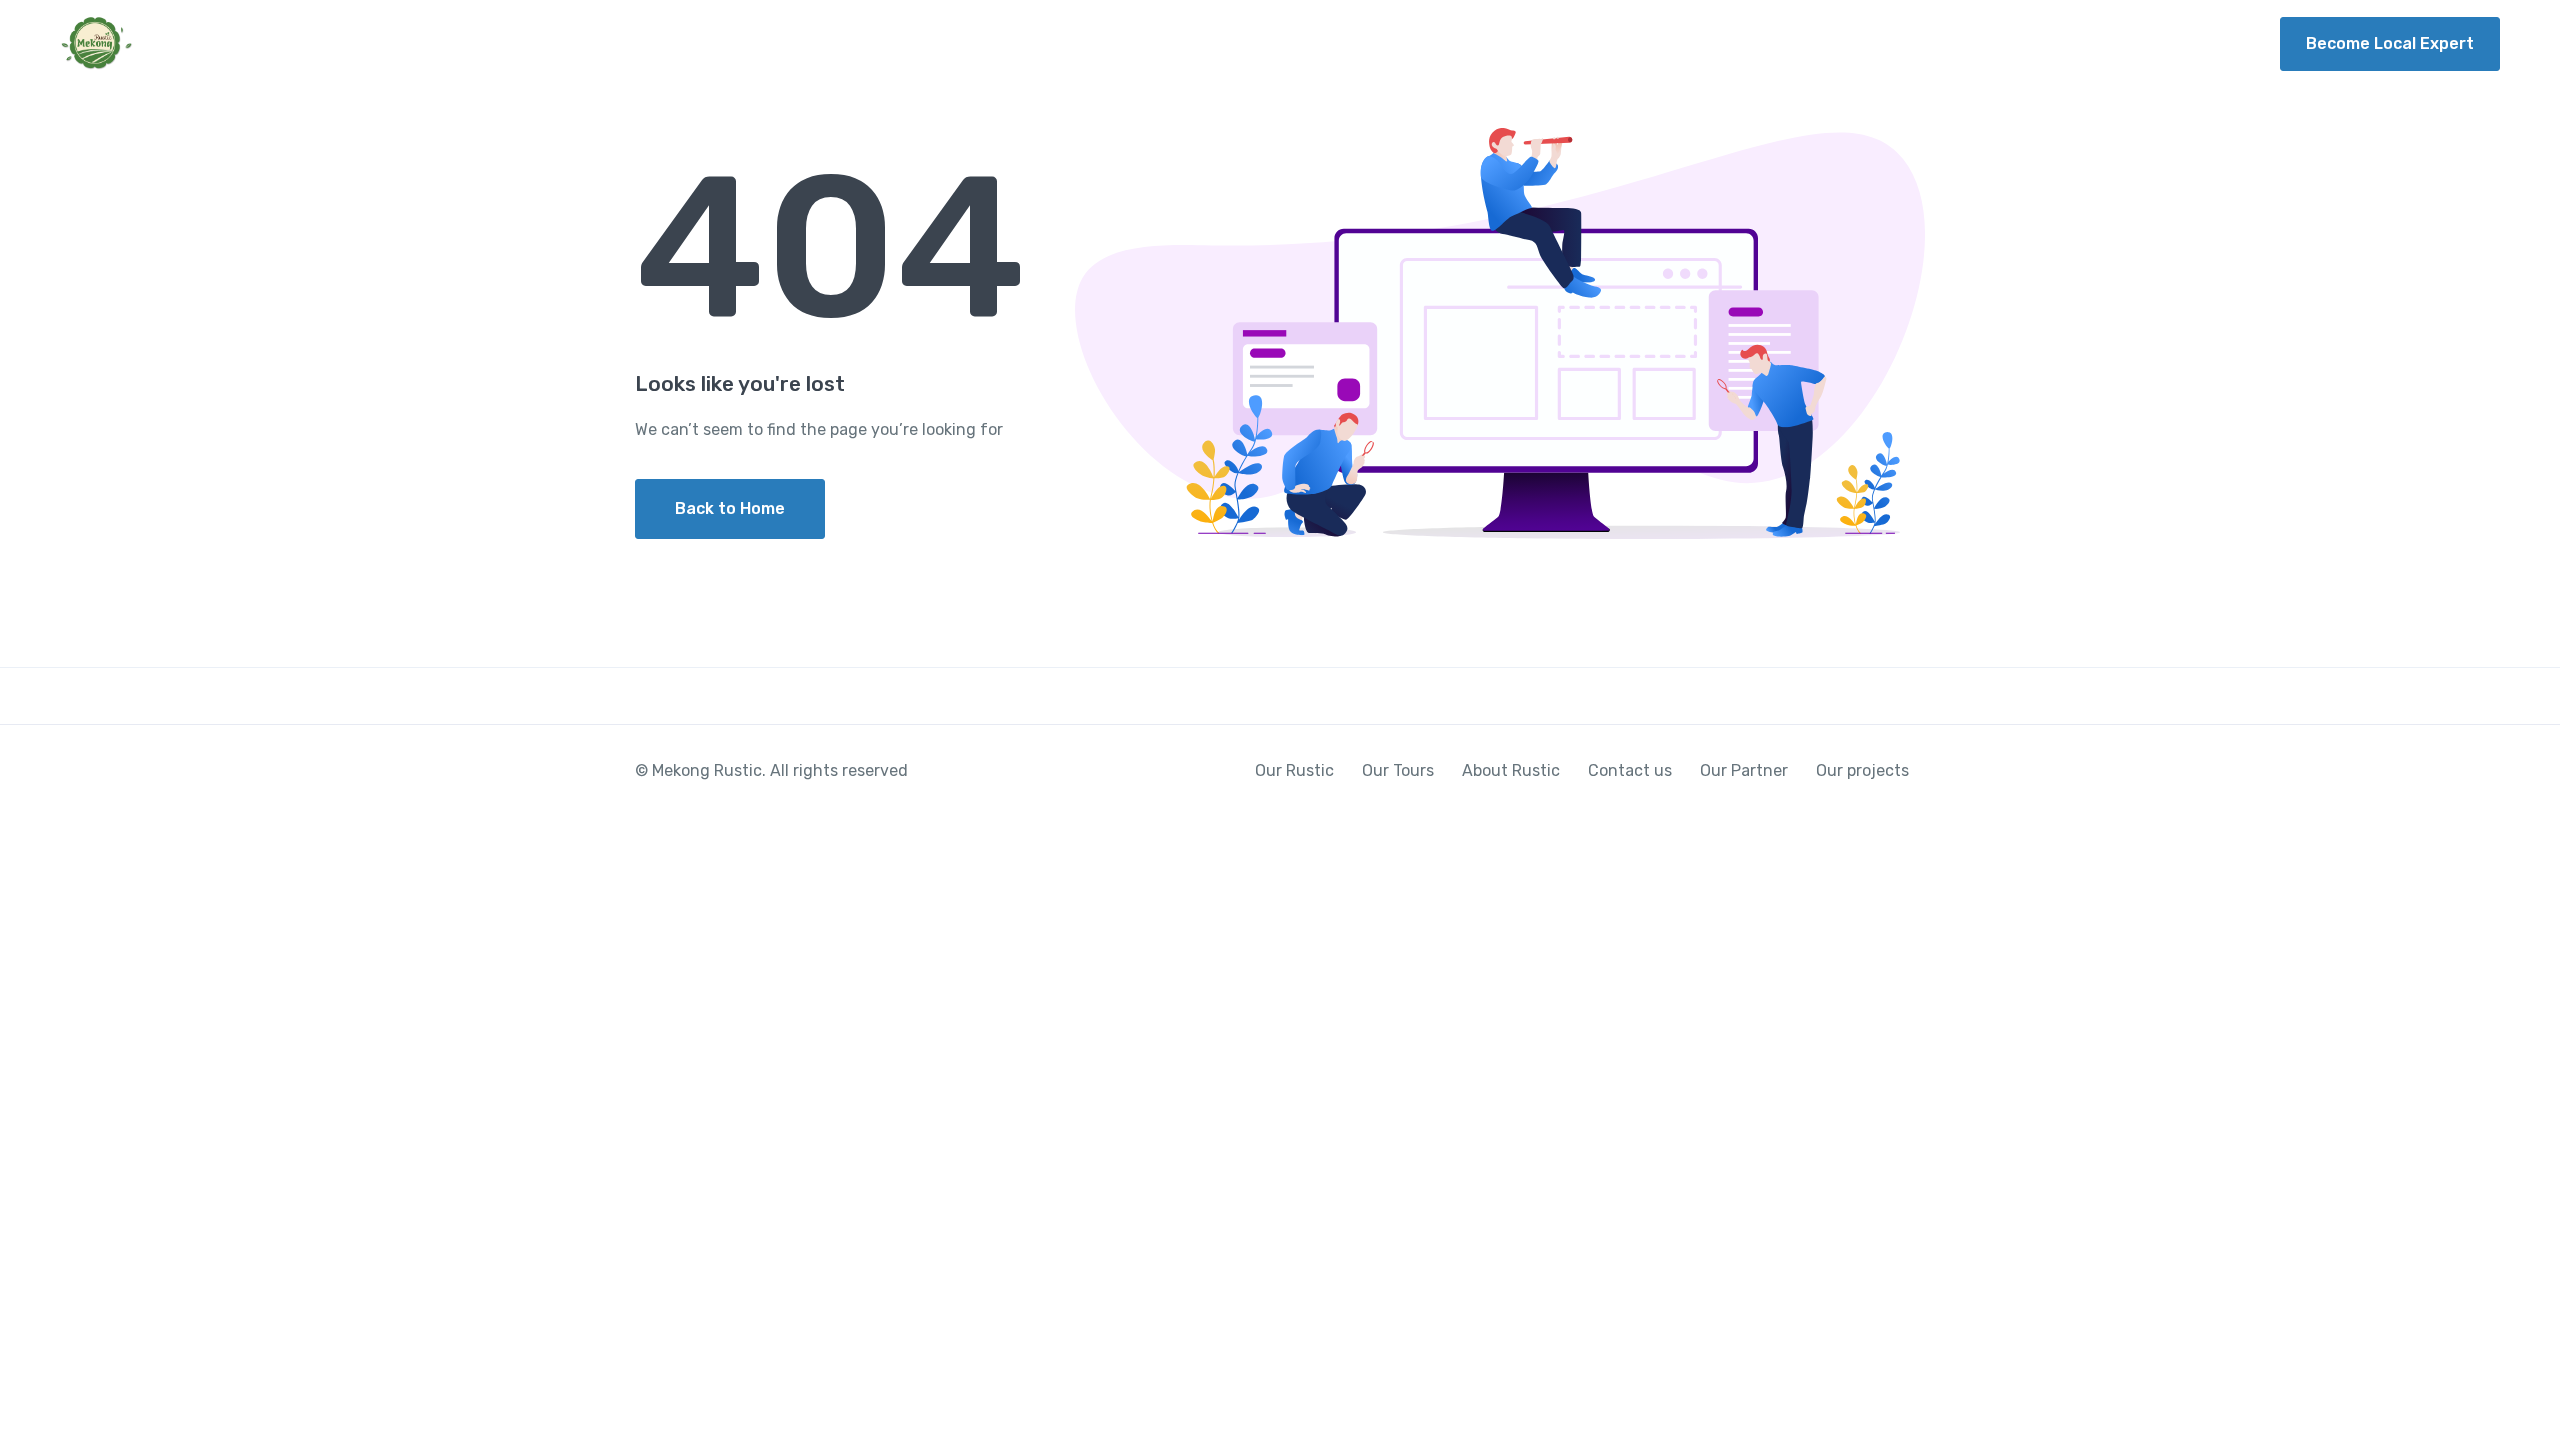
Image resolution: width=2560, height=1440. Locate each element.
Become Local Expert (2390, 43)
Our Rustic (1527, 43)
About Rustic (1805, 43)
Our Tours (1661, 43)
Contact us (1933, 43)
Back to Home (730, 508)
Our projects (2186, 43)
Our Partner (2057, 43)
